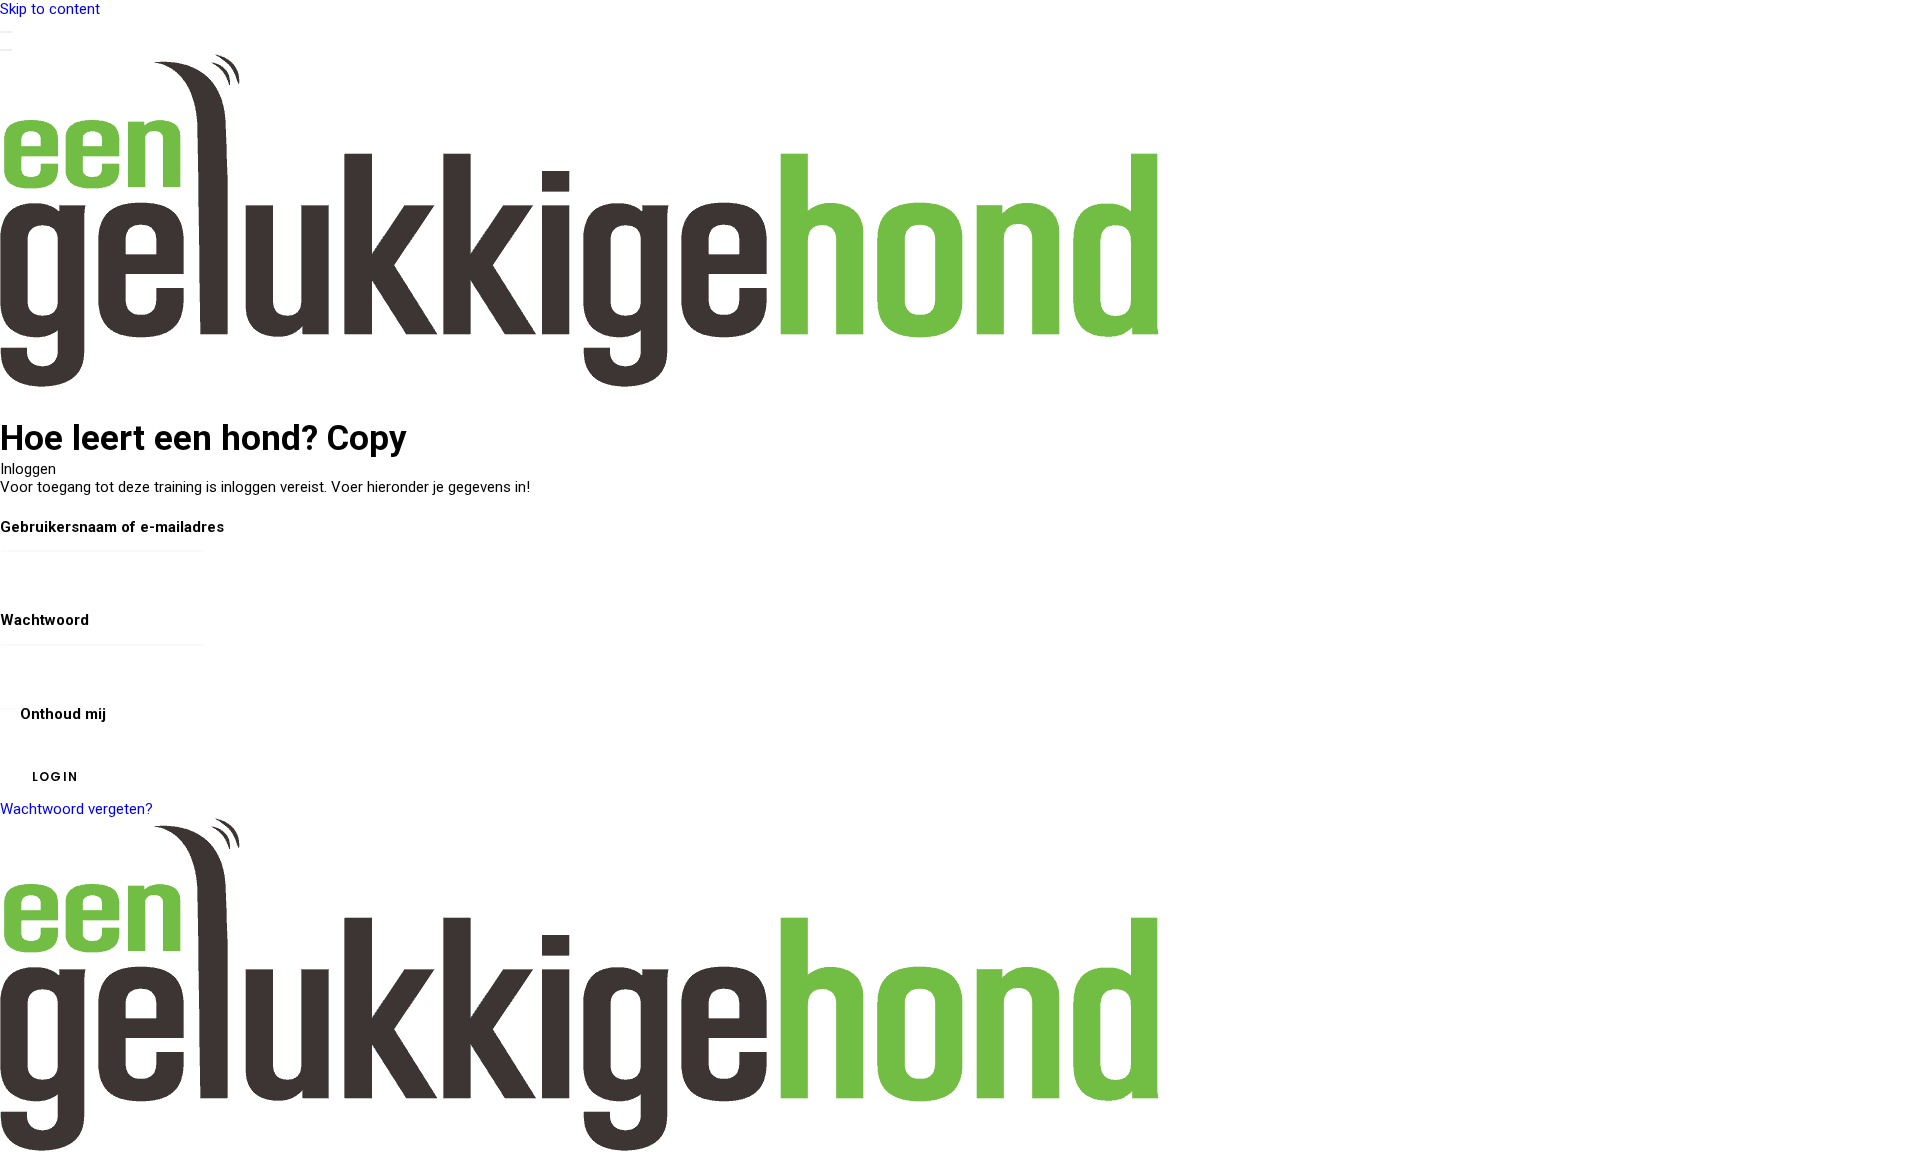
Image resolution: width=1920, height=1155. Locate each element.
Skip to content (50, 9)
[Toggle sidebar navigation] (6, 32)
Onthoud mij (61, 714)
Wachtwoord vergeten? (76, 809)
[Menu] (6, 50)
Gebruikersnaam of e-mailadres (112, 527)
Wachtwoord (44, 620)
